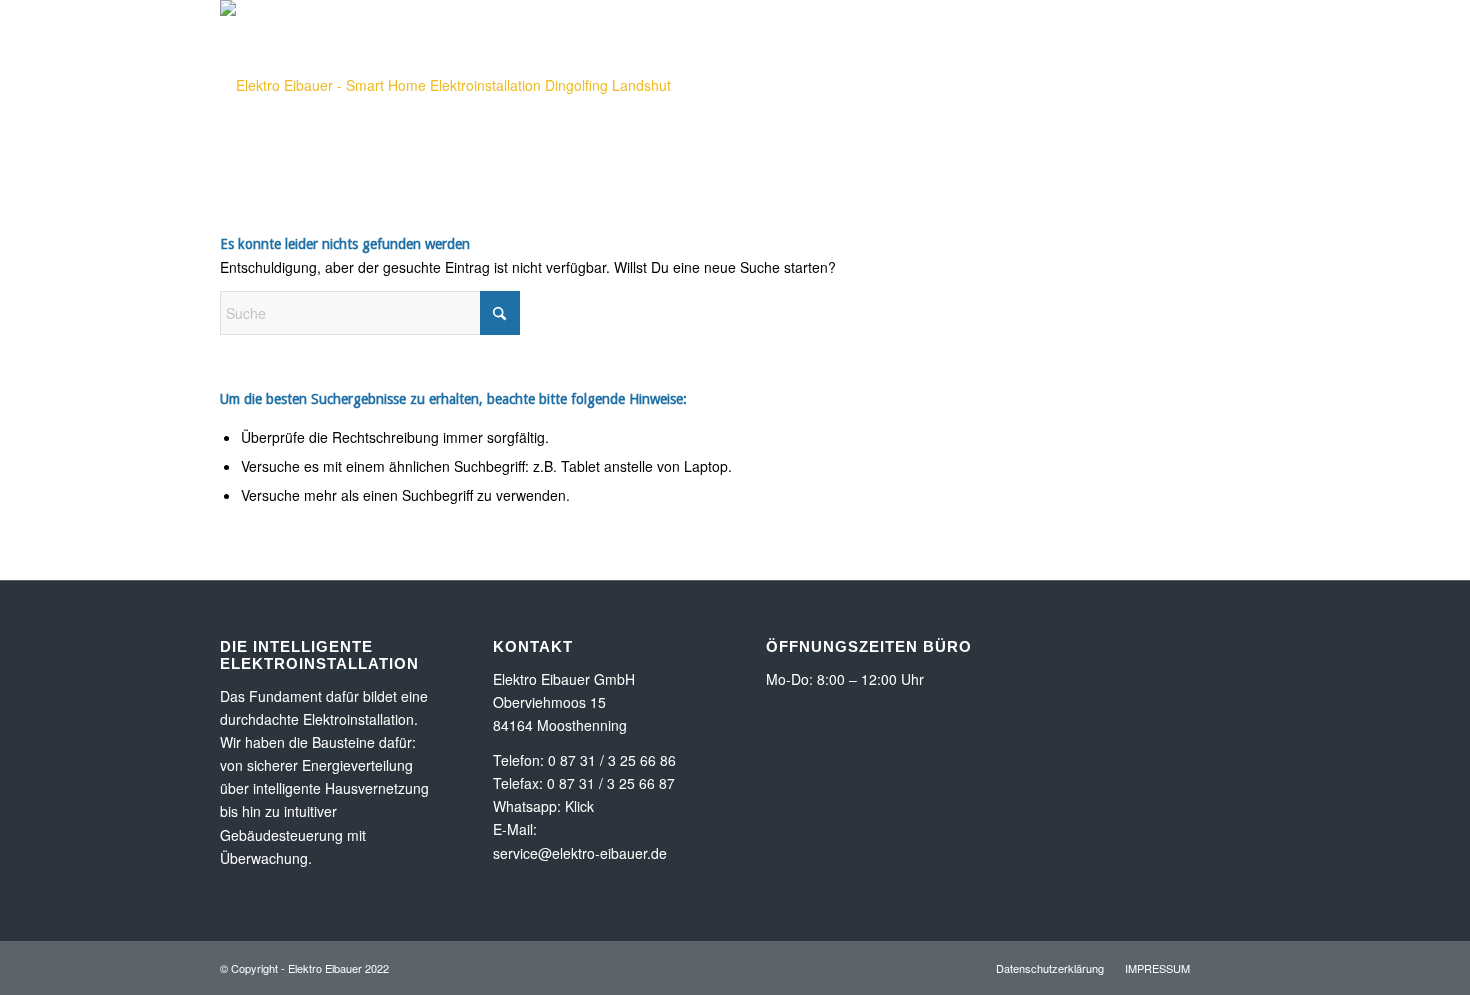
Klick (579, 806)
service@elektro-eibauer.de (580, 853)
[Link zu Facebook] (1235, 133)
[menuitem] (805, 85)
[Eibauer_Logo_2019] (445, 85)
